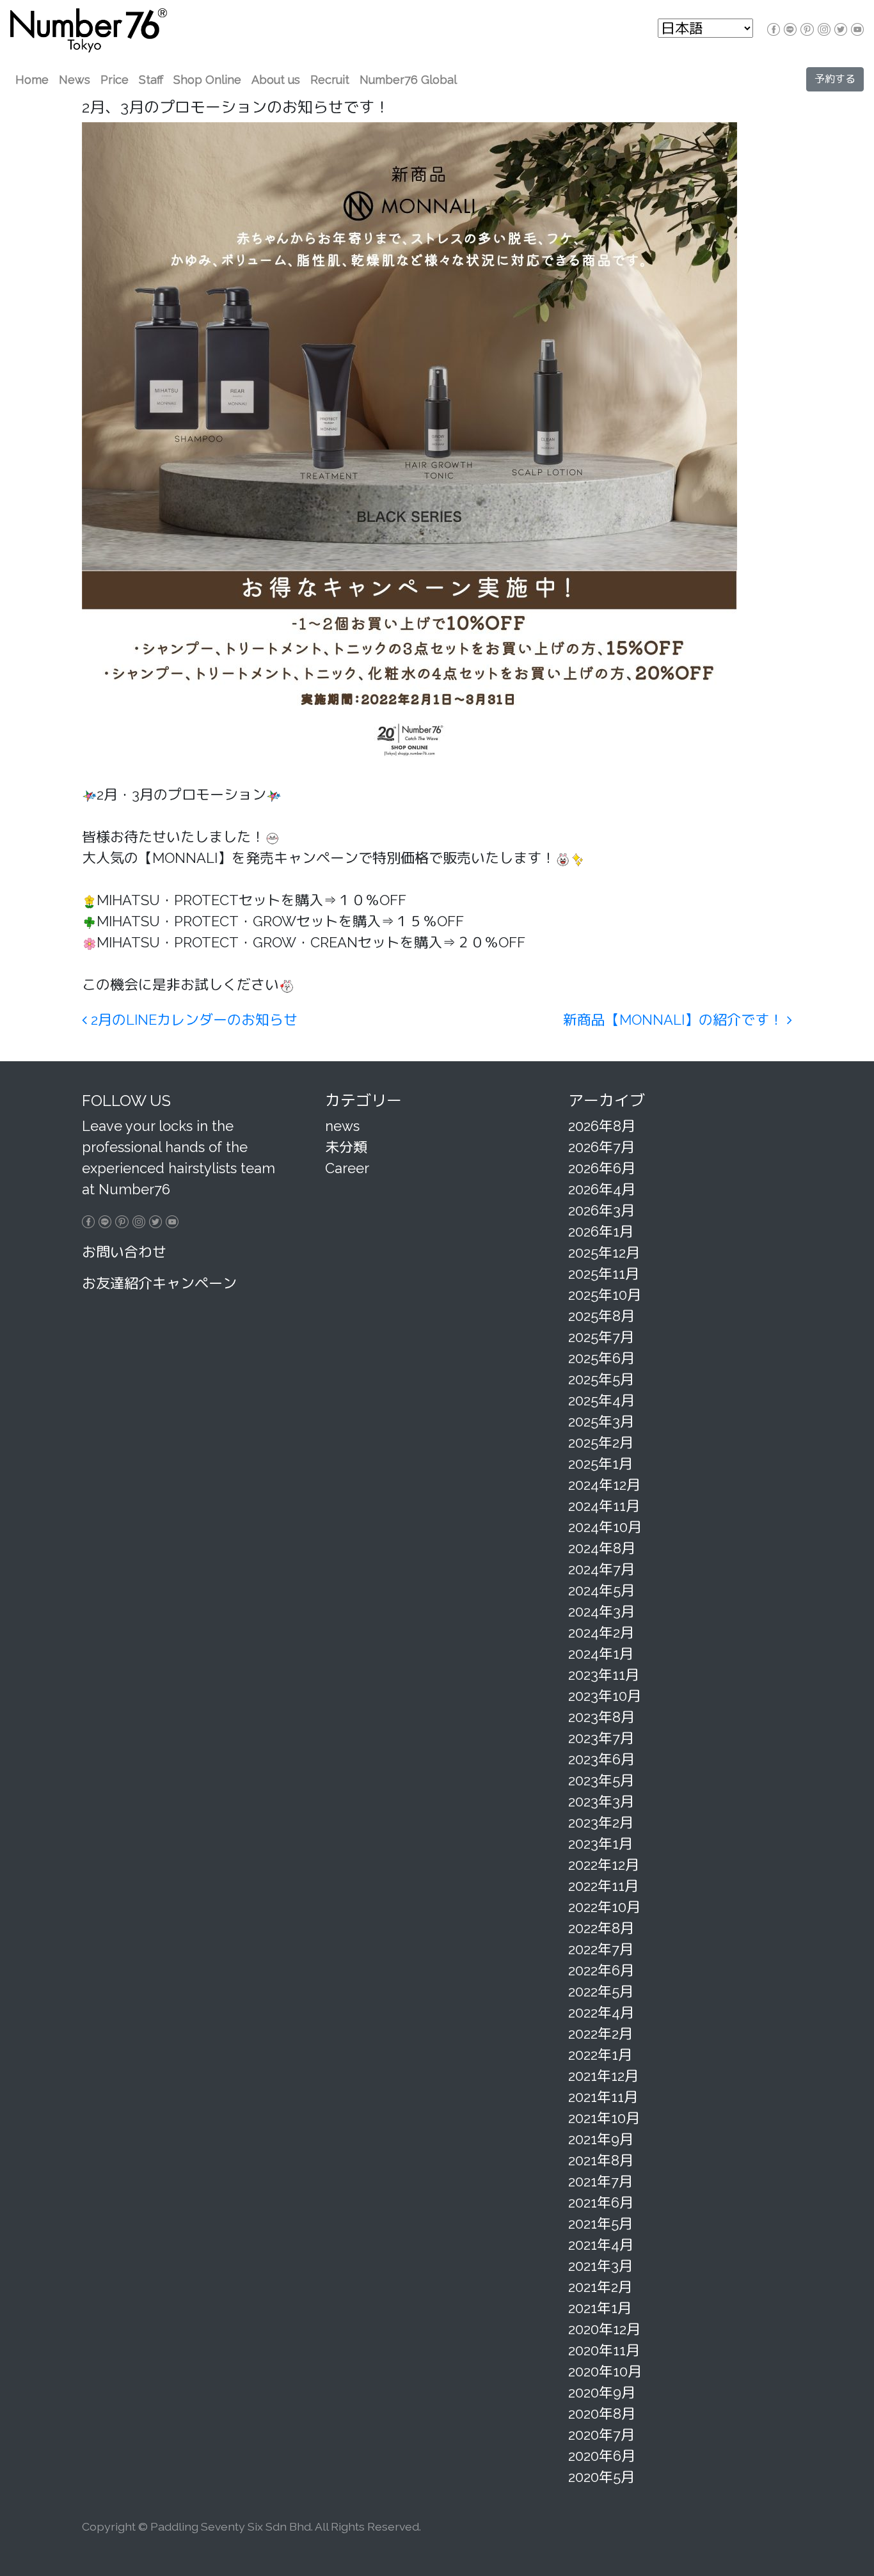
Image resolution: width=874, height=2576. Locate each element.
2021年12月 (603, 2076)
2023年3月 (601, 1801)
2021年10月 (604, 2118)
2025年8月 (601, 1316)
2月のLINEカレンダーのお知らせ (192, 1020)
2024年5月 (601, 1590)
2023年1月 (600, 1844)
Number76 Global (408, 80)
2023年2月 (601, 1822)
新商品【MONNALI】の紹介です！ (675, 1020)
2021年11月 (603, 2097)
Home (32, 80)
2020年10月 (605, 2371)
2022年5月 (601, 1991)
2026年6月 (602, 1168)
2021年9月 (601, 2139)
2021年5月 (600, 2224)
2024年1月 (601, 1654)
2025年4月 (601, 1400)
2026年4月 (602, 1189)
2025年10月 (605, 1295)
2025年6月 (601, 1358)
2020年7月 (601, 2435)
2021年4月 (601, 2245)
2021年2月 (600, 2287)
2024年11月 (604, 1506)
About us (276, 80)
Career (347, 1168)
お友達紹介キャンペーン (159, 1283)
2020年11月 (604, 2350)
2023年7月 (601, 1738)
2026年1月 (601, 1231)
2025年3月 (601, 1421)
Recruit (330, 80)
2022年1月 (600, 2055)
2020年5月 (601, 2477)
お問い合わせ (124, 1252)
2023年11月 (604, 1675)
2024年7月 (601, 1569)
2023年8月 (601, 1717)
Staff (151, 80)
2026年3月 (601, 1210)
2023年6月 (601, 1759)
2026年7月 (601, 1147)
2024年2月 (601, 1632)
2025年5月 (601, 1379)
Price (115, 80)
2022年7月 (601, 1949)
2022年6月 (601, 1970)
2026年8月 (602, 1126)
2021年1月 (600, 2308)
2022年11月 (603, 1886)
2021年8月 (601, 2160)
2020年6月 (602, 2456)
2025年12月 (604, 1252)
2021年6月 (601, 2202)
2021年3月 (600, 2266)
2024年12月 (604, 1485)
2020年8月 (602, 2414)
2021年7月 (600, 2181)
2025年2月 (601, 1442)
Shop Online (207, 80)
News (75, 80)
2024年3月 (601, 1611)
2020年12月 (604, 2329)
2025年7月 (601, 1337)
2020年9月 (602, 2392)
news (342, 1126)
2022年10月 (604, 1907)
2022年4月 (601, 2012)
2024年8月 (602, 1548)
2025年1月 (600, 1464)
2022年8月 (601, 1928)
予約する (835, 79)
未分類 (346, 1147)
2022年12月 (604, 1865)
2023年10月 (605, 1696)
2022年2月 (600, 2034)
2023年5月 (601, 1780)
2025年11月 (604, 1274)
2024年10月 (605, 1527)
